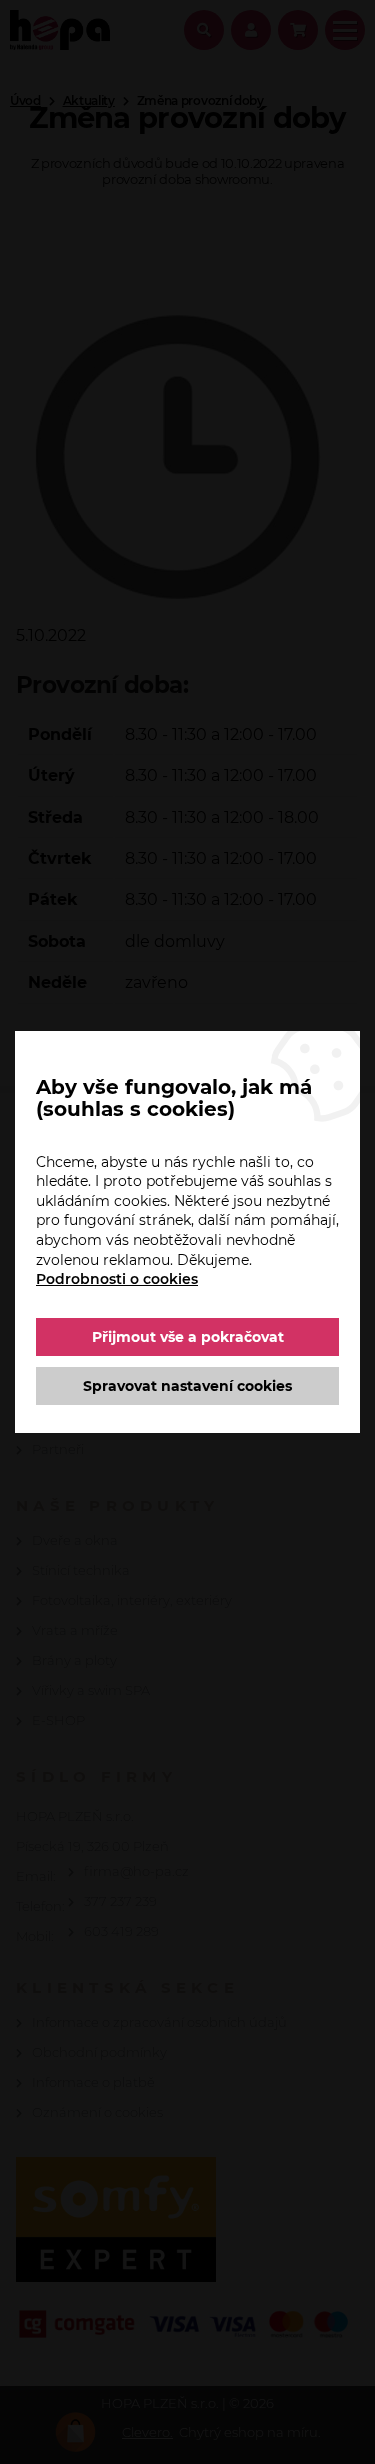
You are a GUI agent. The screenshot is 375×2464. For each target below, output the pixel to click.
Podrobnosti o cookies (117, 1279)
